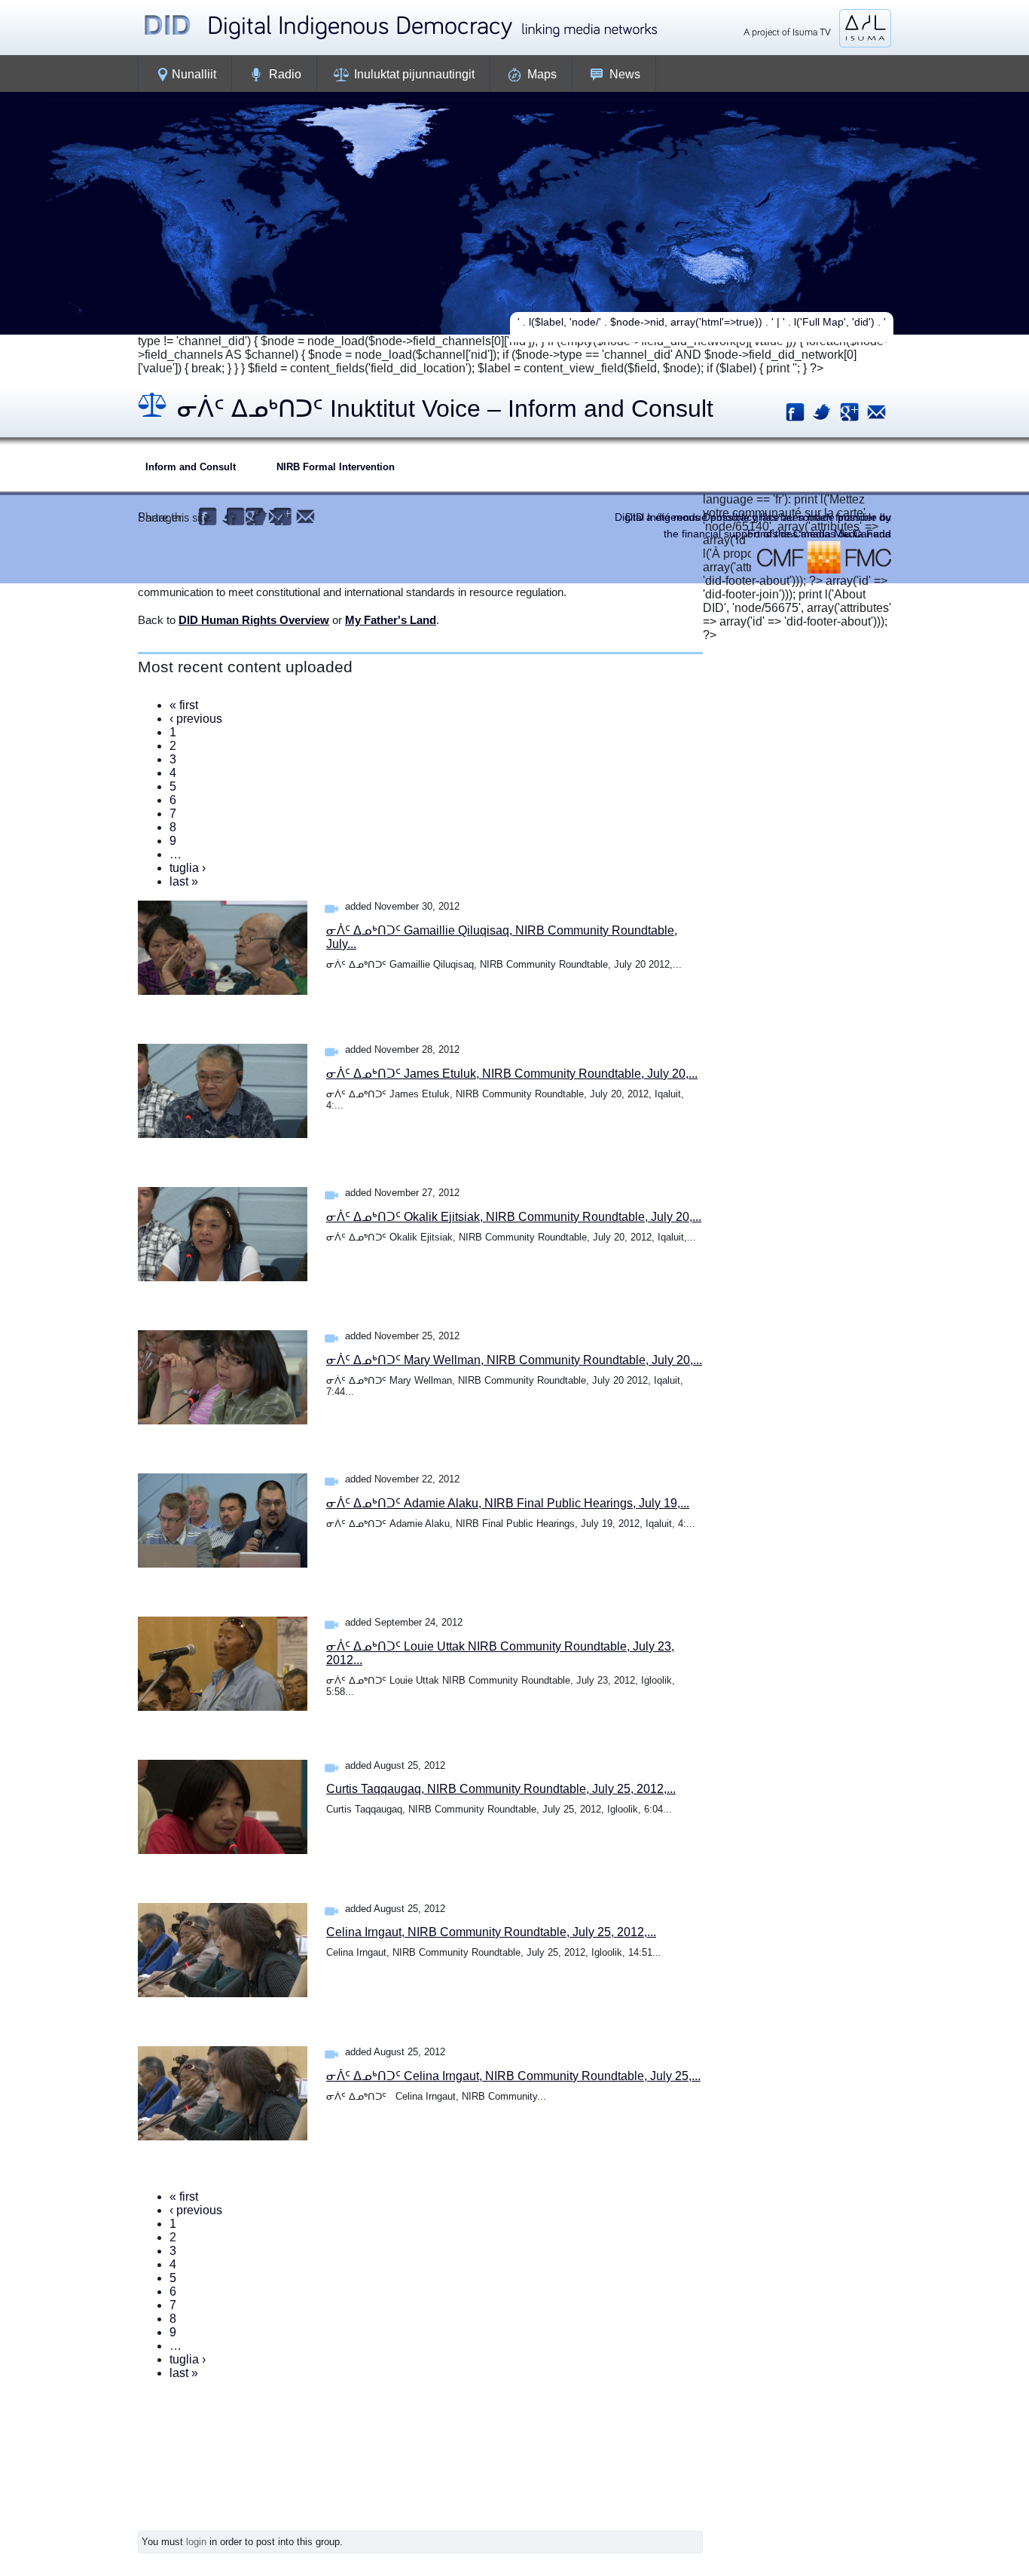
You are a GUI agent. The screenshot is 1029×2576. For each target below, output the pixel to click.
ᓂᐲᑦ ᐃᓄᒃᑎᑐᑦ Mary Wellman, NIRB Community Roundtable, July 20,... (514, 1360)
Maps (542, 74)
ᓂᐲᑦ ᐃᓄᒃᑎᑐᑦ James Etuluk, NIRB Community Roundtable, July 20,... (512, 1074)
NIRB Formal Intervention (336, 467)
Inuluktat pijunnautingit (414, 74)
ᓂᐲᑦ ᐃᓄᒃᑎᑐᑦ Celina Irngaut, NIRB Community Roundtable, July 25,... (513, 2076)
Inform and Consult (191, 467)
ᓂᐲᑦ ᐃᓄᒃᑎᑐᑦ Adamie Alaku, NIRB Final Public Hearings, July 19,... (508, 1503)
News (625, 74)
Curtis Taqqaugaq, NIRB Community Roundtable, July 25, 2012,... (501, 1789)
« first (184, 705)
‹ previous (196, 719)
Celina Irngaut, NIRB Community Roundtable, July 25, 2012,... (491, 1932)
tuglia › (188, 868)
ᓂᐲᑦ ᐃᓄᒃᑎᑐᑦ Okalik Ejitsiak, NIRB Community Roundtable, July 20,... (514, 1217)
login (196, 2542)
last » (184, 881)
